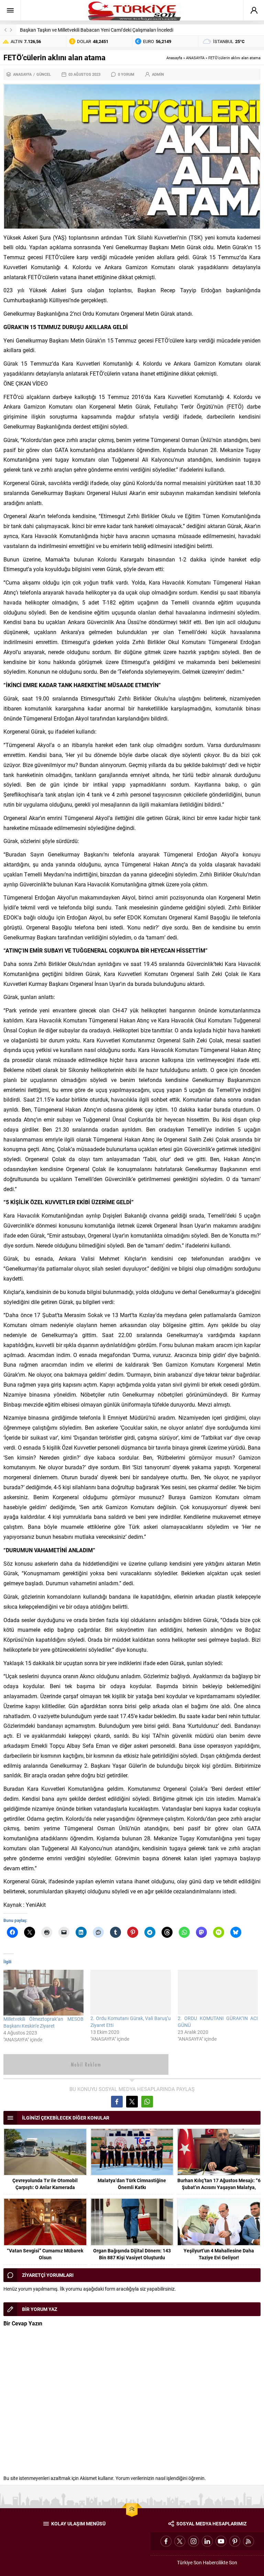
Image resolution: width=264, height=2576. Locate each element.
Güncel (44, 74)
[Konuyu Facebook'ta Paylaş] (117, 2102)
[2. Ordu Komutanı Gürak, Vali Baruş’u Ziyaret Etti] (130, 1992)
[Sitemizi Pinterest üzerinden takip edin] (235, 2541)
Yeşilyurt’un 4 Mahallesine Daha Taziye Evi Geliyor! (219, 2254)
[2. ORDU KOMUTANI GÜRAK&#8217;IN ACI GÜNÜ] (218, 1992)
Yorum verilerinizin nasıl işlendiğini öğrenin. (161, 2478)
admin (158, 74)
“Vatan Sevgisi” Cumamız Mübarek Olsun (45, 2254)
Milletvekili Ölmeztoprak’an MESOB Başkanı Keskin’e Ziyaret (43, 2022)
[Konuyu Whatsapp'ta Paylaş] (147, 2102)
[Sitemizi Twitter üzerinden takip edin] (180, 2541)
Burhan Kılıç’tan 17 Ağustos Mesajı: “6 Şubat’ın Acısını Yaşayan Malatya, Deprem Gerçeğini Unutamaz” (219, 2187)
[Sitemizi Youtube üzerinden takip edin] (221, 2541)
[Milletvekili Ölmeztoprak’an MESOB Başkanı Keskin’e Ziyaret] (43, 1993)
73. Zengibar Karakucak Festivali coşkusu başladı (72, 30)
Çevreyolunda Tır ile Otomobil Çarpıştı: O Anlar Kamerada (45, 2184)
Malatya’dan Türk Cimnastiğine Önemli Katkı (132, 2184)
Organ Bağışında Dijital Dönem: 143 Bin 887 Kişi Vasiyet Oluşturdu (132, 2254)
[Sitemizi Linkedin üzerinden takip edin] (207, 2541)
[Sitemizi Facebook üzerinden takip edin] (166, 2541)
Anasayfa (174, 58)
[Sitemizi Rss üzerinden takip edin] (249, 2541)
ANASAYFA (195, 58)
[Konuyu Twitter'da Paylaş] (132, 2102)
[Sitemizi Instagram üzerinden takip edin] (194, 2541)
